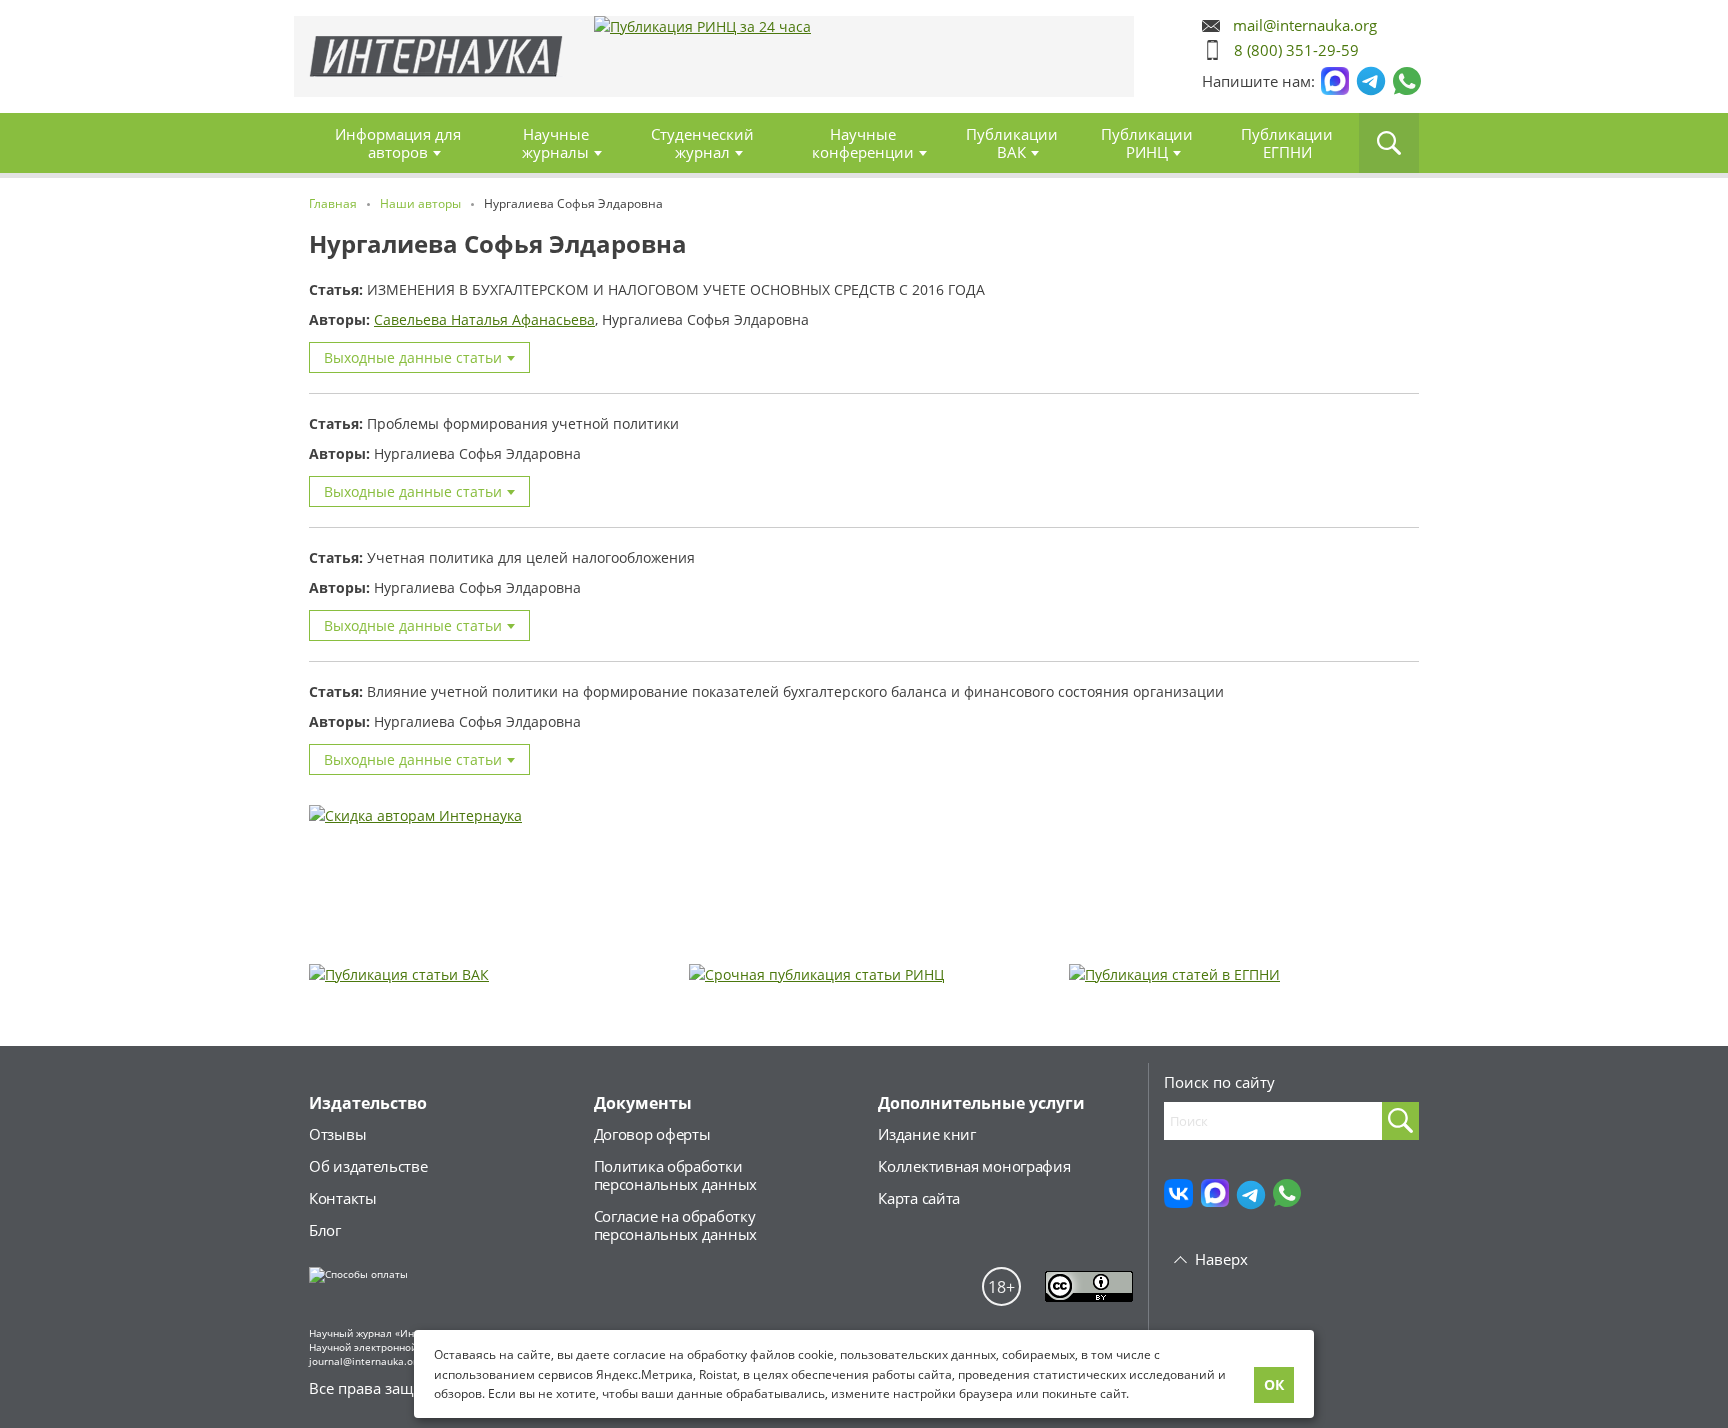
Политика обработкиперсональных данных (675, 1175)
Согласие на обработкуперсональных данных (675, 1225)
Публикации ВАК (1012, 143)
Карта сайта (919, 1198)
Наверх (1221, 1259)
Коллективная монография (974, 1166)
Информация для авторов (398, 143)
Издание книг (926, 1134)
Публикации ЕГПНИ (1287, 143)
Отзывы (337, 1134)
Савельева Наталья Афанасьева (484, 319)
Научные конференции (863, 143)
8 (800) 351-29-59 (1296, 50)
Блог (325, 1230)
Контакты (343, 1198)
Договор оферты (652, 1134)
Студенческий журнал (702, 143)
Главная (436, 56)
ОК (1274, 1384)
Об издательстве (368, 1166)
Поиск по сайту (1219, 1082)
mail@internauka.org (1305, 25)
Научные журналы (555, 143)
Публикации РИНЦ (1147, 143)
